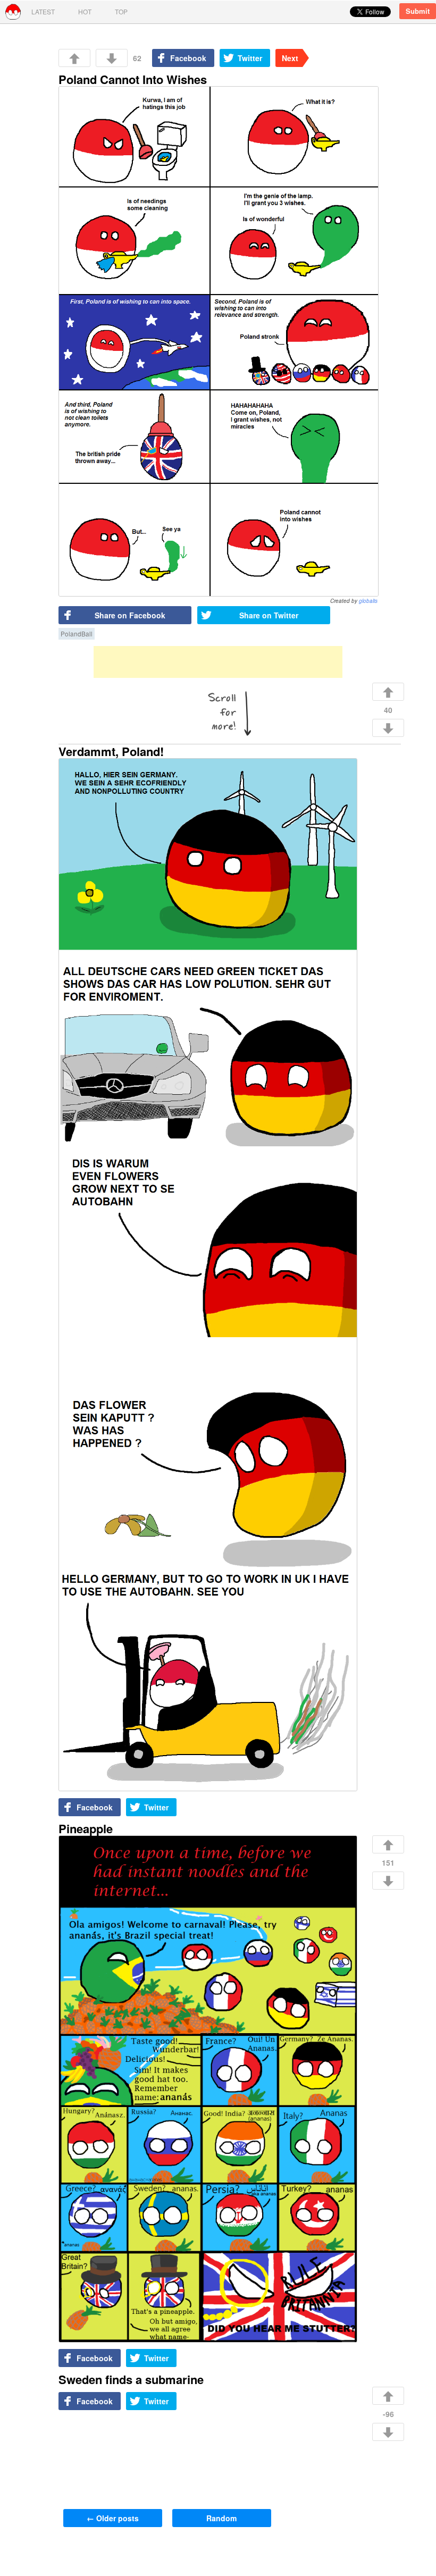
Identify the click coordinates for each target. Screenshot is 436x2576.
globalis (368, 601)
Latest (43, 11)
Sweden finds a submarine (131, 2379)
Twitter (250, 58)
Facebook (188, 58)
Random (221, 2518)
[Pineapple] (207, 2090)
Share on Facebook (130, 615)
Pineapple (86, 1828)
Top (121, 11)
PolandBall (77, 634)
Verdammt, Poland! (111, 751)
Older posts (113, 2518)
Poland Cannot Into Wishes (133, 79)
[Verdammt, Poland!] (207, 1275)
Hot (85, 11)
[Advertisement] (218, 662)
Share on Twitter (269, 615)
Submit (418, 11)
